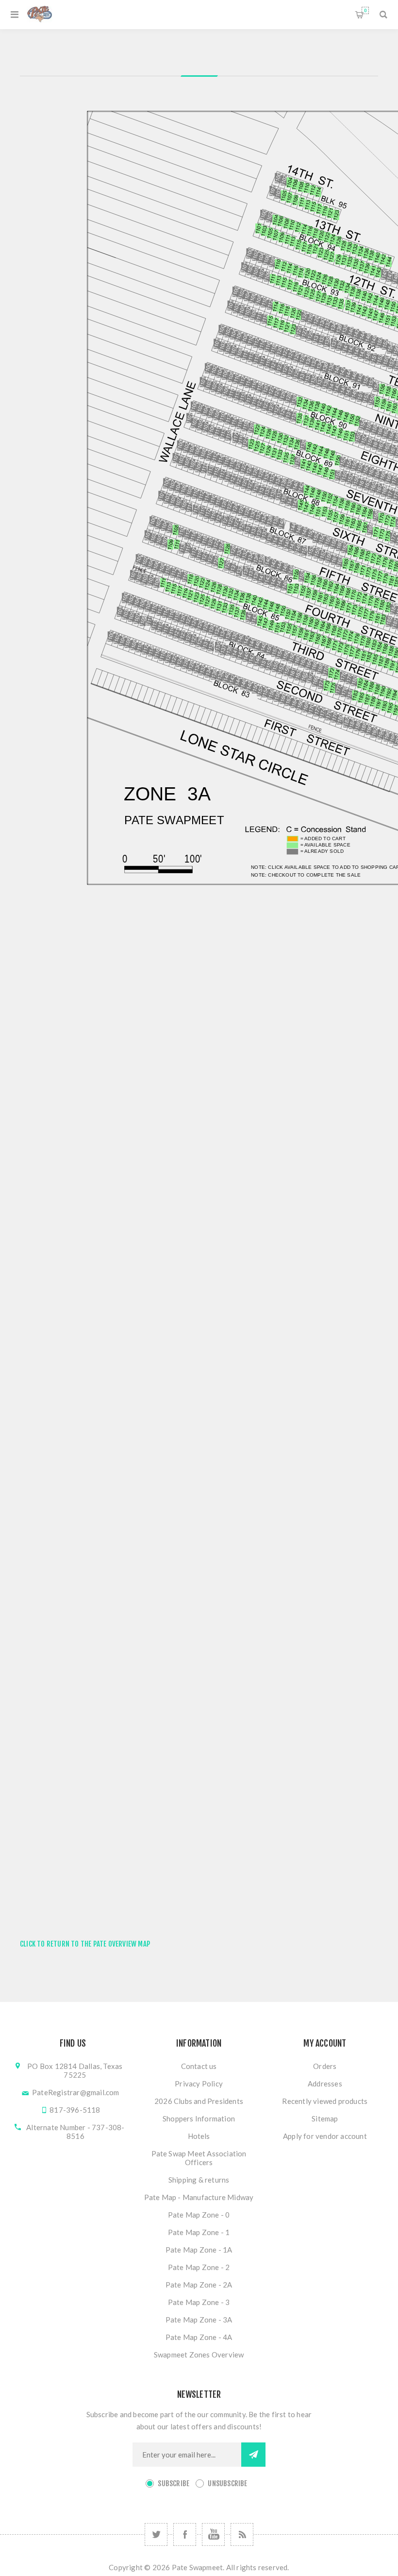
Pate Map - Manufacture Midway (199, 2197)
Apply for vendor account (325, 2136)
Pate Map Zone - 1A (199, 2250)
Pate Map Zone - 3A (199, 2320)
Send (253, 2455)
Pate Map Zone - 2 (199, 2267)
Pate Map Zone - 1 (199, 2232)
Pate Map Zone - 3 (199, 2302)
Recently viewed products (325, 2101)
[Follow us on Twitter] (156, 2534)
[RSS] (242, 2534)
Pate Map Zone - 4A (199, 2337)
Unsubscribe (227, 2483)
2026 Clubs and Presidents (199, 2101)
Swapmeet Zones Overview (199, 2355)
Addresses (325, 2084)
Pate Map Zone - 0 (199, 2215)
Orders (325, 2066)
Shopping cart (365, 10)
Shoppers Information (199, 2118)
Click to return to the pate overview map (85, 1944)
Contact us (199, 2066)
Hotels (199, 2136)
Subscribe (174, 2483)
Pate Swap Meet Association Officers (199, 2158)
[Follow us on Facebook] (185, 2534)
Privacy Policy (199, 2084)
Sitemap (325, 2118)
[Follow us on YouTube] (213, 2534)
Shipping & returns (199, 2180)
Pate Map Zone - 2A (199, 2285)
